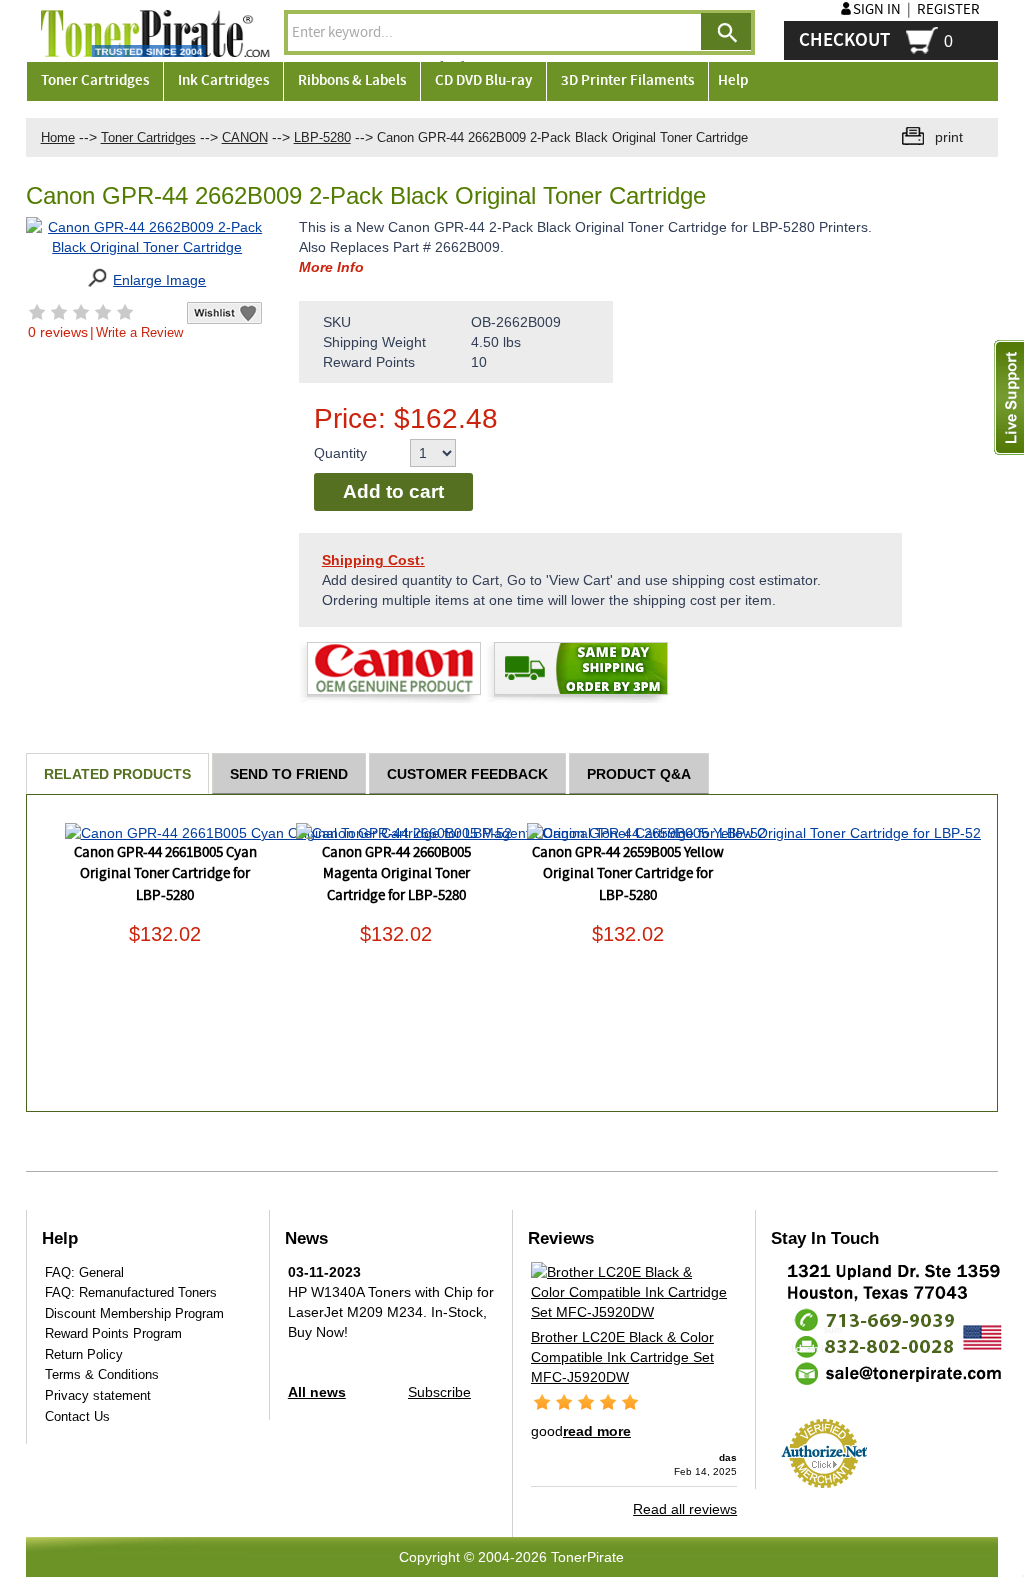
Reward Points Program (113, 1333)
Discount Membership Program (134, 1313)
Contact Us (77, 1416)
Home (58, 137)
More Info (331, 267)
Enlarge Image (159, 280)
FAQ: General (84, 1272)
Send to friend (289, 774)
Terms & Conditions (102, 1374)
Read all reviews (685, 1509)
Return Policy (84, 1354)
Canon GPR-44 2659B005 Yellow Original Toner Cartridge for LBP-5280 (628, 874)
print (949, 137)
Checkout (844, 40)
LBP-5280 (322, 137)
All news (317, 1392)
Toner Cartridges (148, 137)
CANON (245, 137)
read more (597, 1431)
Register (948, 10)
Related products (117, 774)
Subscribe (439, 1392)
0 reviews (58, 332)
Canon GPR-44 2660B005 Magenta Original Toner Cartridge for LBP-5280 (396, 874)
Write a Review (139, 332)
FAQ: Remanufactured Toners (131, 1292)
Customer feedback (467, 774)
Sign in (877, 10)
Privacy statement (98, 1395)
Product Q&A (639, 774)
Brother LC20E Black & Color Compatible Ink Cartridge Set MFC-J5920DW (622, 1357)
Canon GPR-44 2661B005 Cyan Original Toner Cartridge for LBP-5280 (165, 874)
